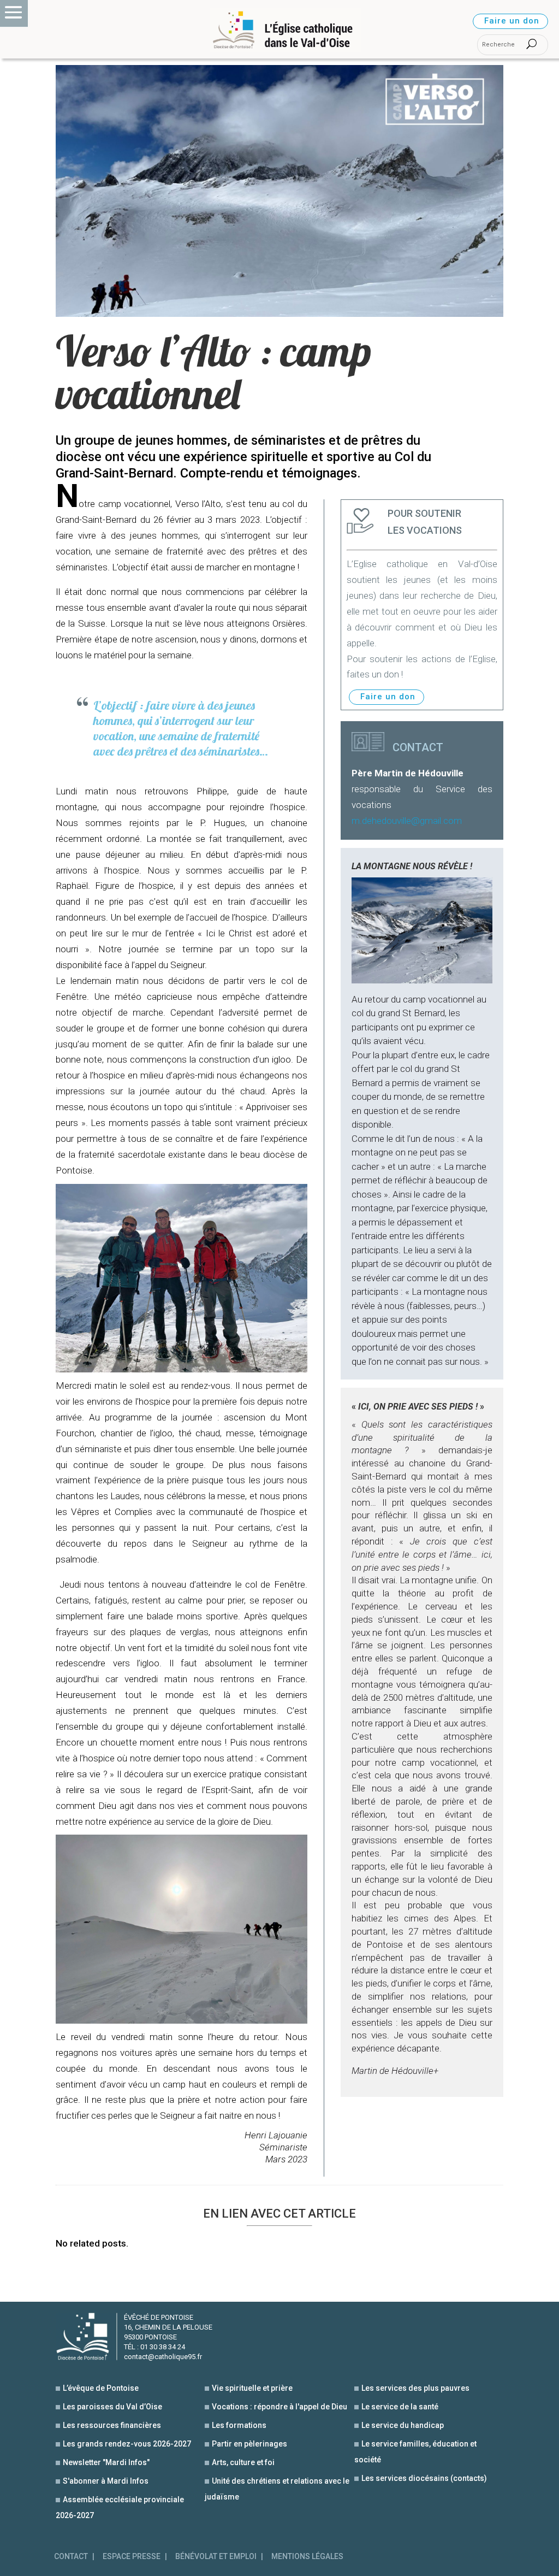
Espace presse (132, 2557)
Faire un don (512, 21)
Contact (71, 2557)
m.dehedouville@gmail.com (407, 821)
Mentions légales (307, 2557)
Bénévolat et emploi (216, 2557)
